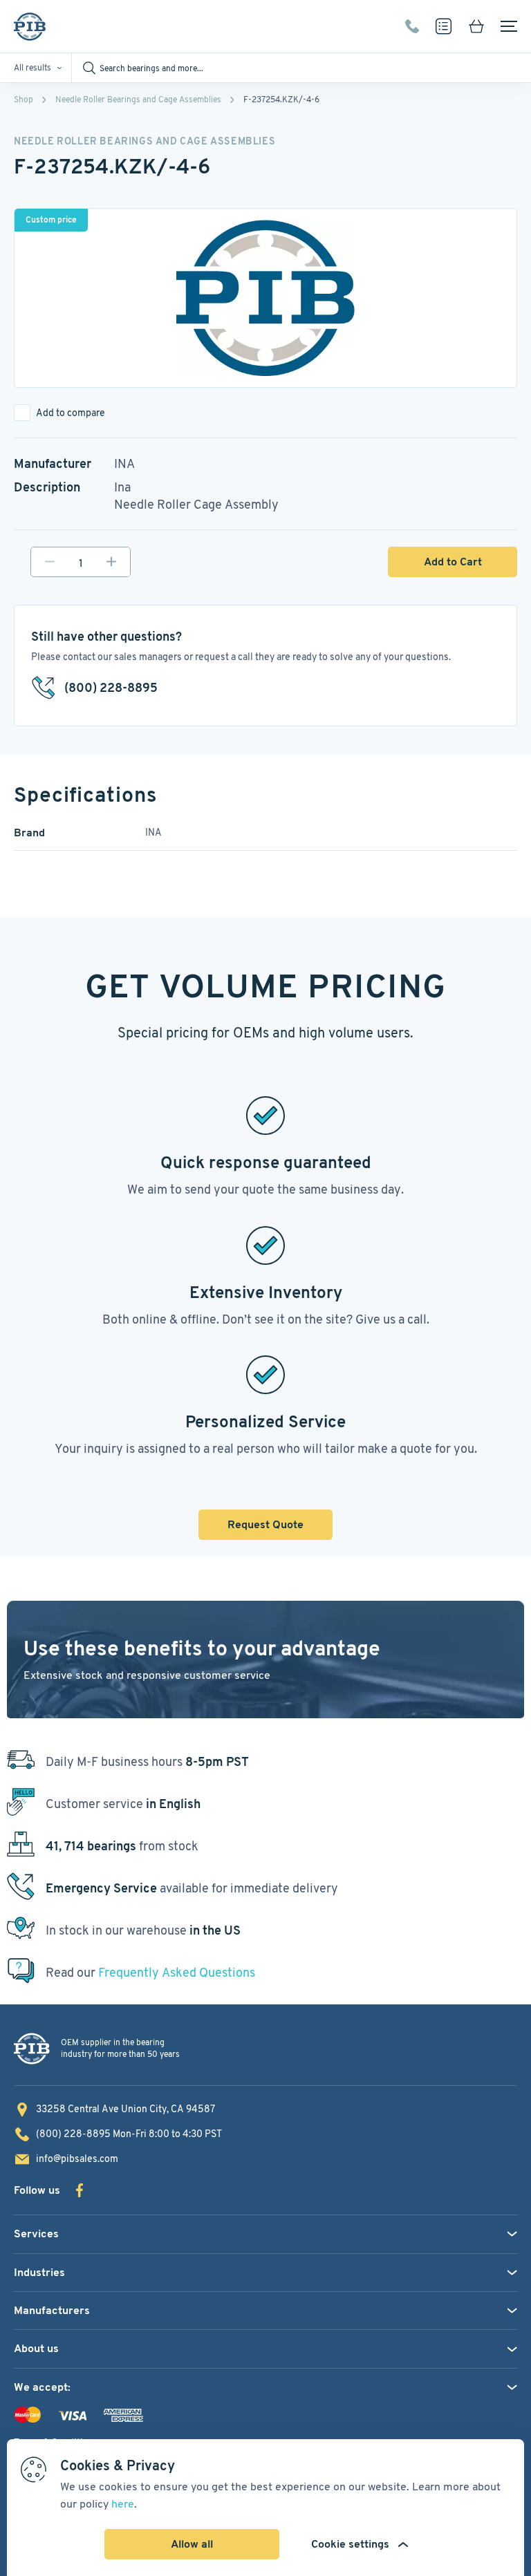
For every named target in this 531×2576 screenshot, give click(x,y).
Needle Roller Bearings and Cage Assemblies (138, 99)
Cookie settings (350, 2544)
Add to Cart (453, 562)
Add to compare (71, 413)
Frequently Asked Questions (177, 1972)
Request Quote (265, 1524)
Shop (24, 99)
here (123, 2504)
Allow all (192, 2544)
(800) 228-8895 (412, 26)
